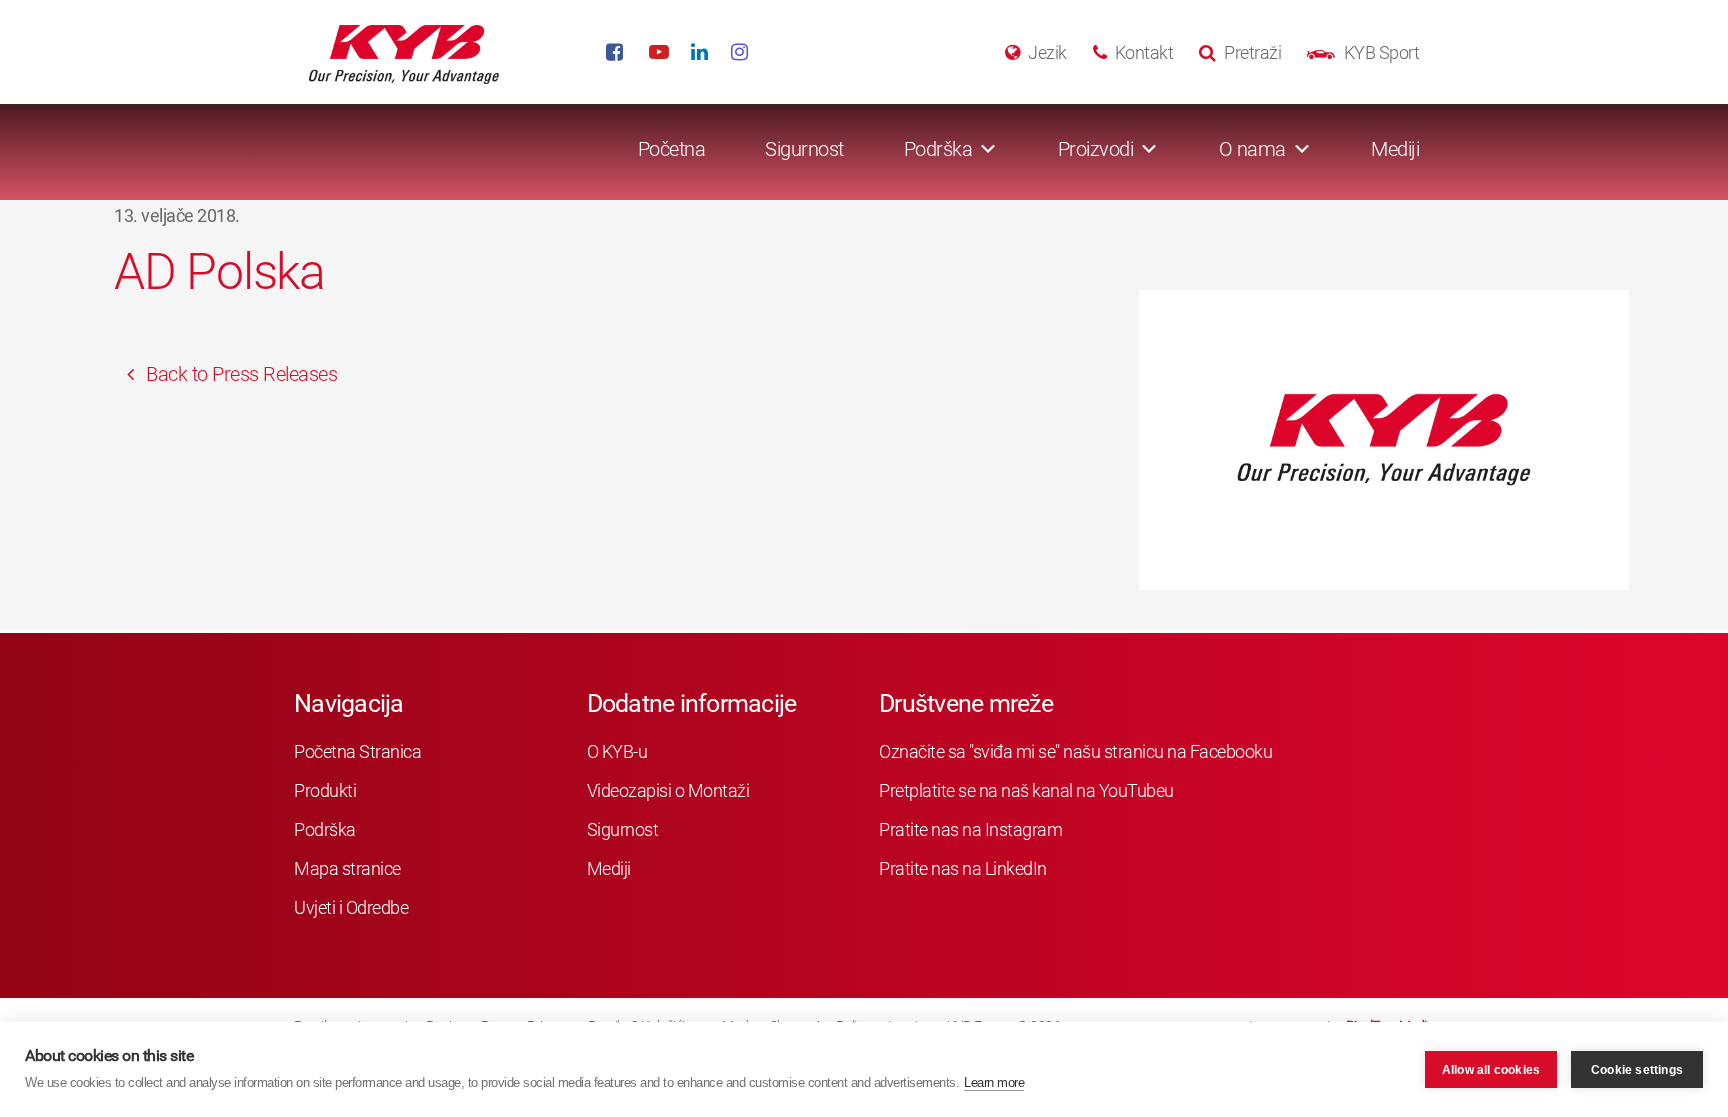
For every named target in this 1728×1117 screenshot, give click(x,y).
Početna (672, 149)
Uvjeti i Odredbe (351, 907)
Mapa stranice (347, 868)
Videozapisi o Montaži (668, 790)
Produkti (325, 790)
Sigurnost (804, 149)
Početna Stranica (357, 751)
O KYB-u (617, 751)
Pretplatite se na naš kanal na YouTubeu (1026, 790)
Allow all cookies (1491, 1070)
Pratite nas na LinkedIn (963, 868)
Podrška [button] (938, 149)
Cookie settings (1637, 1070)
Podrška (325, 829)
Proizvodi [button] (1096, 149)
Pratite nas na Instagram (970, 829)
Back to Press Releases (240, 374)
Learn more (994, 1082)
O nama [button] (1252, 149)
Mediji (1395, 149)
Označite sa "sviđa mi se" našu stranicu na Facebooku (1075, 751)
